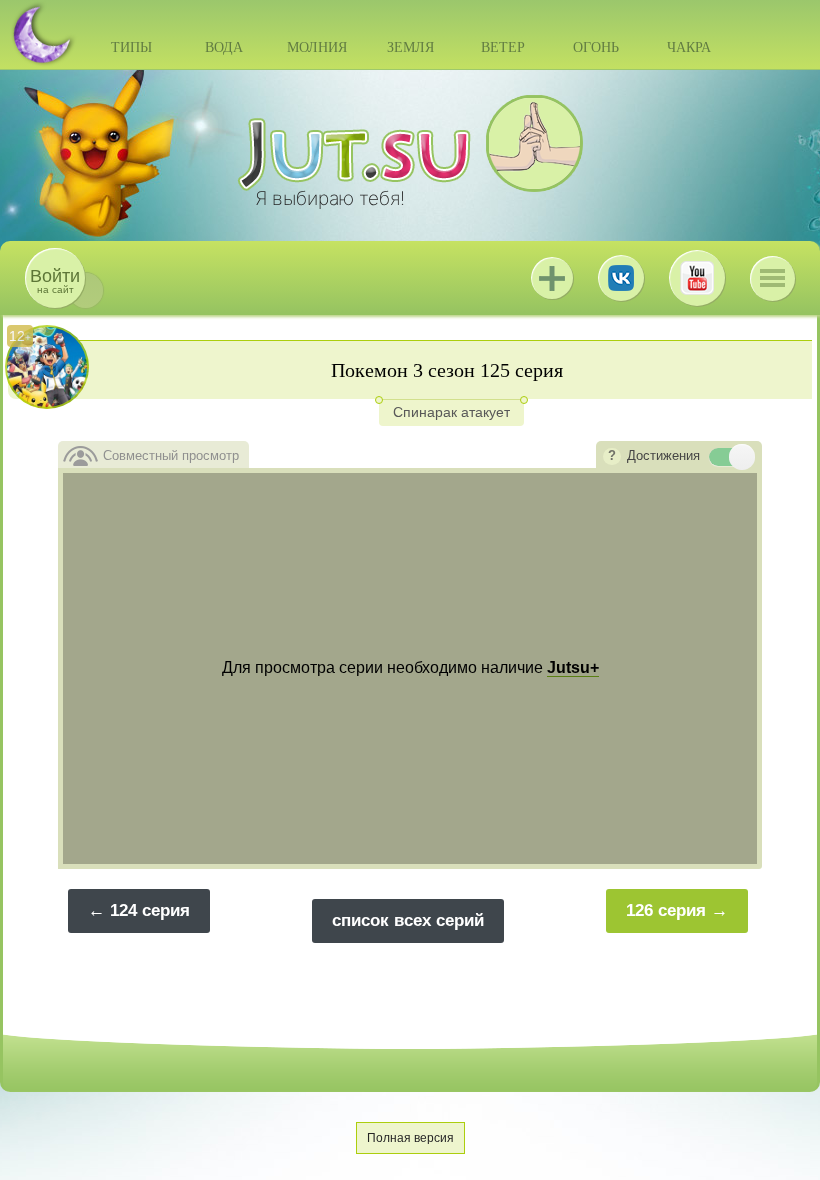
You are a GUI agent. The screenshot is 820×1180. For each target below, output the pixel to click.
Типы (131, 47)
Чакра (689, 47)
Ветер (503, 47)
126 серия (666, 910)
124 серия (150, 910)
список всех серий (408, 920)
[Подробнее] (612, 457)
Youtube (697, 278)
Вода (224, 47)
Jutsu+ (552, 278)
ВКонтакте (621, 278)
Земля (410, 47)
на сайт (55, 280)
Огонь (596, 47)
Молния (317, 47)
